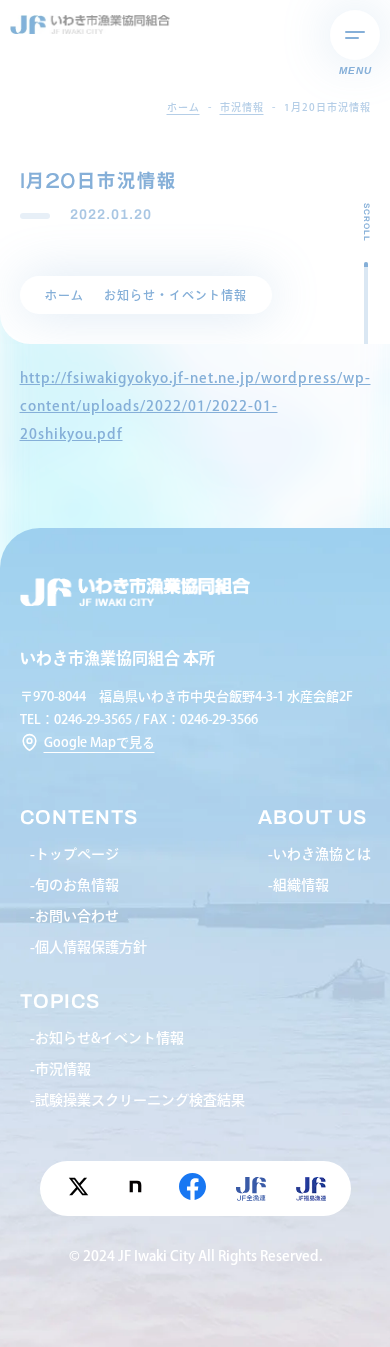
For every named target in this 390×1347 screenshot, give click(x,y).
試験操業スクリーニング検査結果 (140, 1100)
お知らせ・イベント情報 (175, 295)
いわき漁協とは (322, 854)
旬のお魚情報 (77, 885)
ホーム (64, 295)
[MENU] (355, 35)
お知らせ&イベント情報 (109, 1038)
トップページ (77, 854)
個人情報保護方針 (91, 947)
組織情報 (301, 885)
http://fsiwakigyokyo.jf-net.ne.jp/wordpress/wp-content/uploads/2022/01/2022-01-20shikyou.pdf (195, 406)
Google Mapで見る (99, 742)
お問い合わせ (77, 916)
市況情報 (63, 1069)
